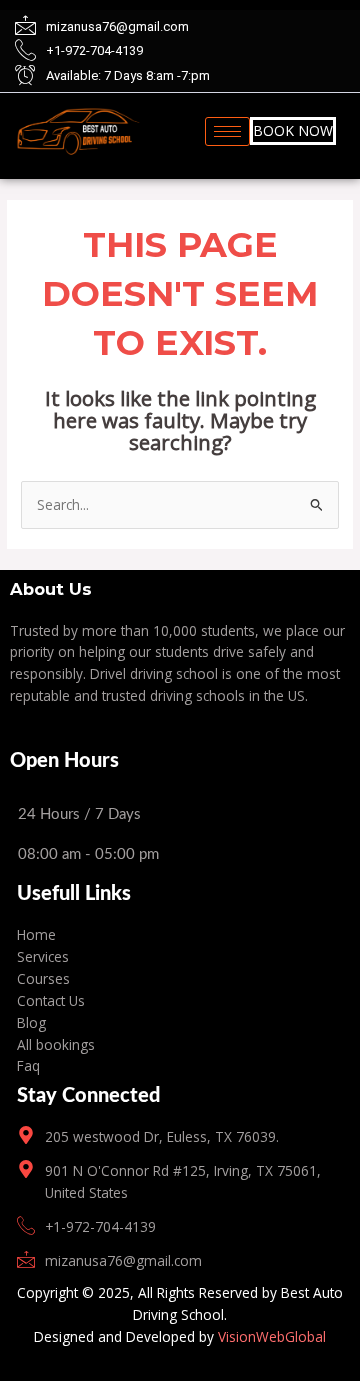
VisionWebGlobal (272, 1336)
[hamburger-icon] (227, 131)
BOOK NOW (293, 130)
